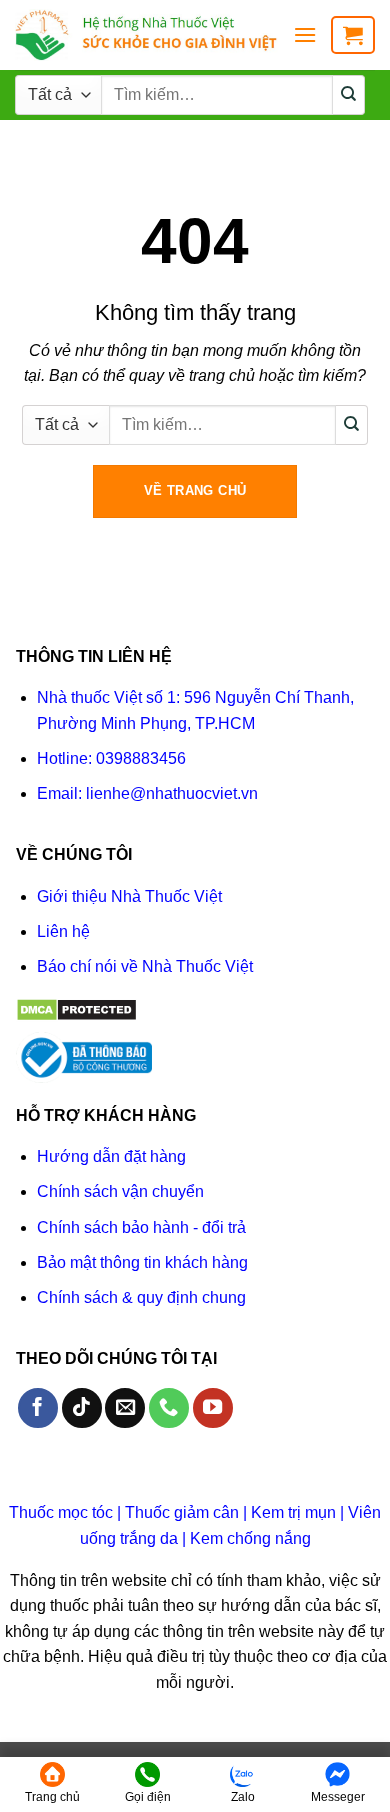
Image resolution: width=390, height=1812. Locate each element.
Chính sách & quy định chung (141, 1297)
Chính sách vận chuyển (120, 1191)
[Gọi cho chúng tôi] (169, 1408)
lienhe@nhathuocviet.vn (172, 793)
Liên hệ (63, 931)
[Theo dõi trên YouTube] (213, 1408)
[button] (305, 34)
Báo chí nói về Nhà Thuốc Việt (145, 966)
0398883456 (141, 758)
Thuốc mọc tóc (61, 1512)
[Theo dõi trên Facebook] (38, 1408)
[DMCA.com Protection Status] (76, 1008)
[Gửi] (349, 95)
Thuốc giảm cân (182, 1512)
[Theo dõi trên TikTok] (82, 1408)
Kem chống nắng (250, 1538)
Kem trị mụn (293, 1512)
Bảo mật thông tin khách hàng (142, 1262)
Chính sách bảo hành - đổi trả (141, 1227)
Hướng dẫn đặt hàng (111, 1156)
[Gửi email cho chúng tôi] (125, 1408)
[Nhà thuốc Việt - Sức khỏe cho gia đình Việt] (146, 35)
